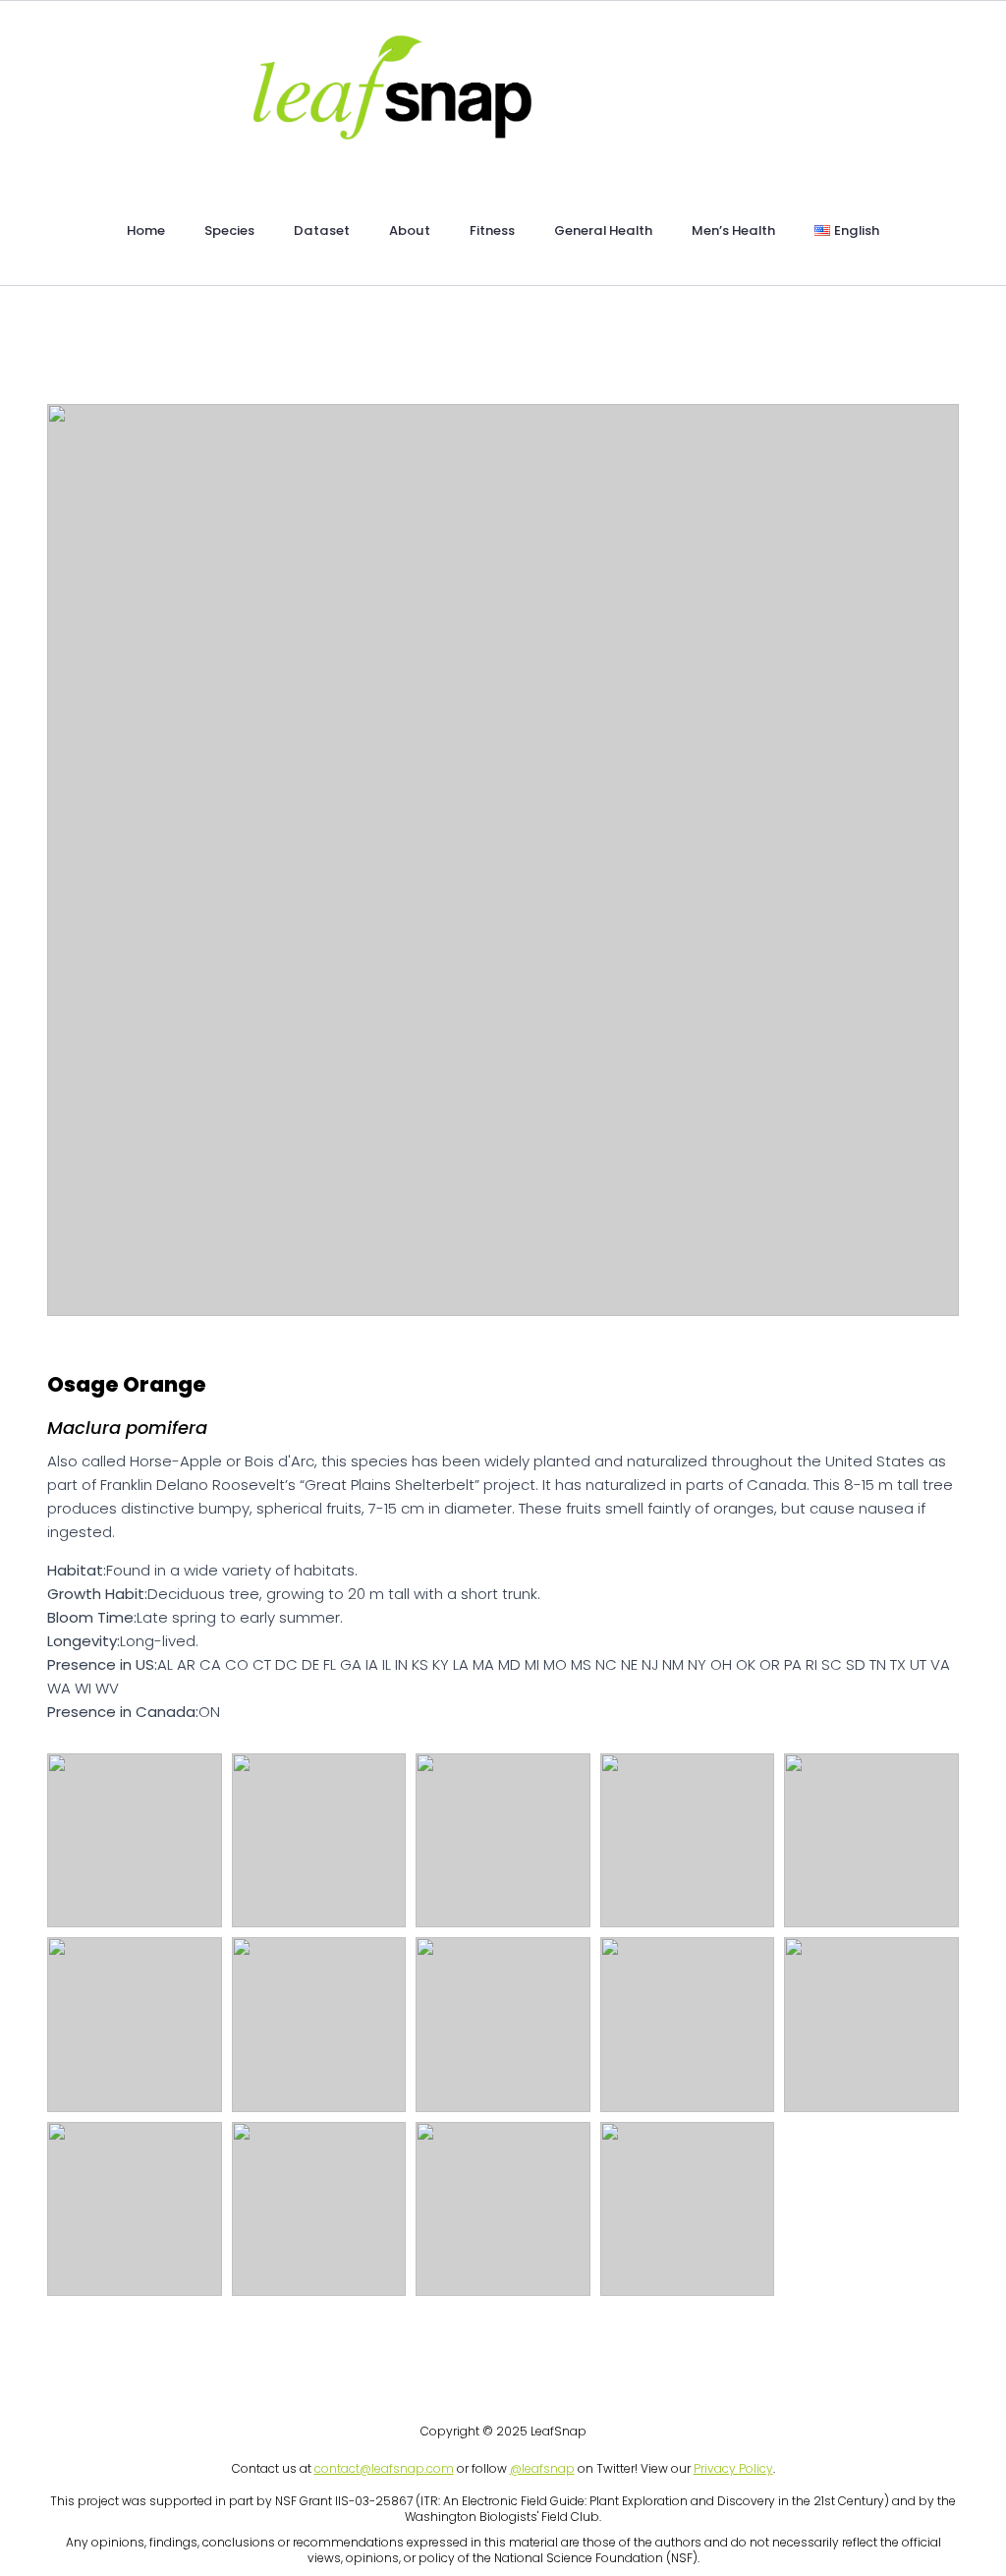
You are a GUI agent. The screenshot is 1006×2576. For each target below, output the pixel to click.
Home (146, 230)
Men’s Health (733, 230)
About (410, 230)
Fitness (492, 230)
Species (229, 230)
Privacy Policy (733, 2468)
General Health (603, 230)
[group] (503, 860)
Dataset (322, 230)
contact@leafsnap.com (384, 2468)
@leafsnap (542, 2468)
